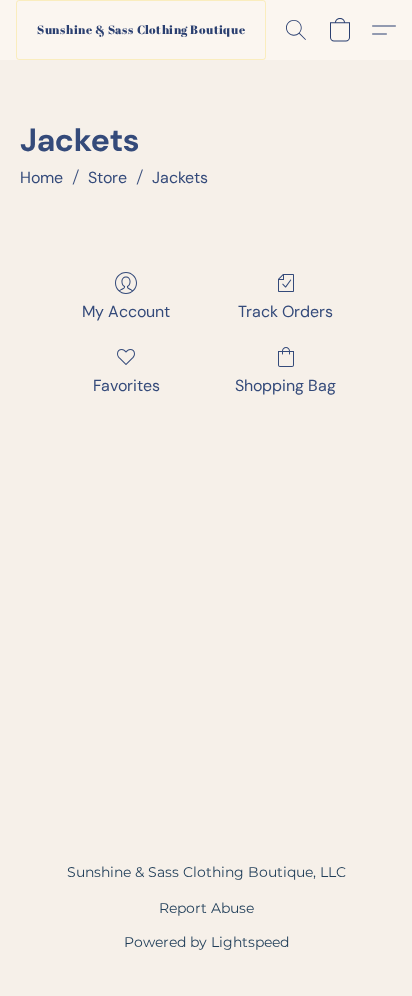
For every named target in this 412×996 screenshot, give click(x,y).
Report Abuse (206, 908)
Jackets (180, 177)
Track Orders (285, 311)
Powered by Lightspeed (206, 942)
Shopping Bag (285, 385)
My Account (126, 311)
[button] (141, 30)
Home (41, 177)
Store (107, 177)
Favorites (126, 385)
